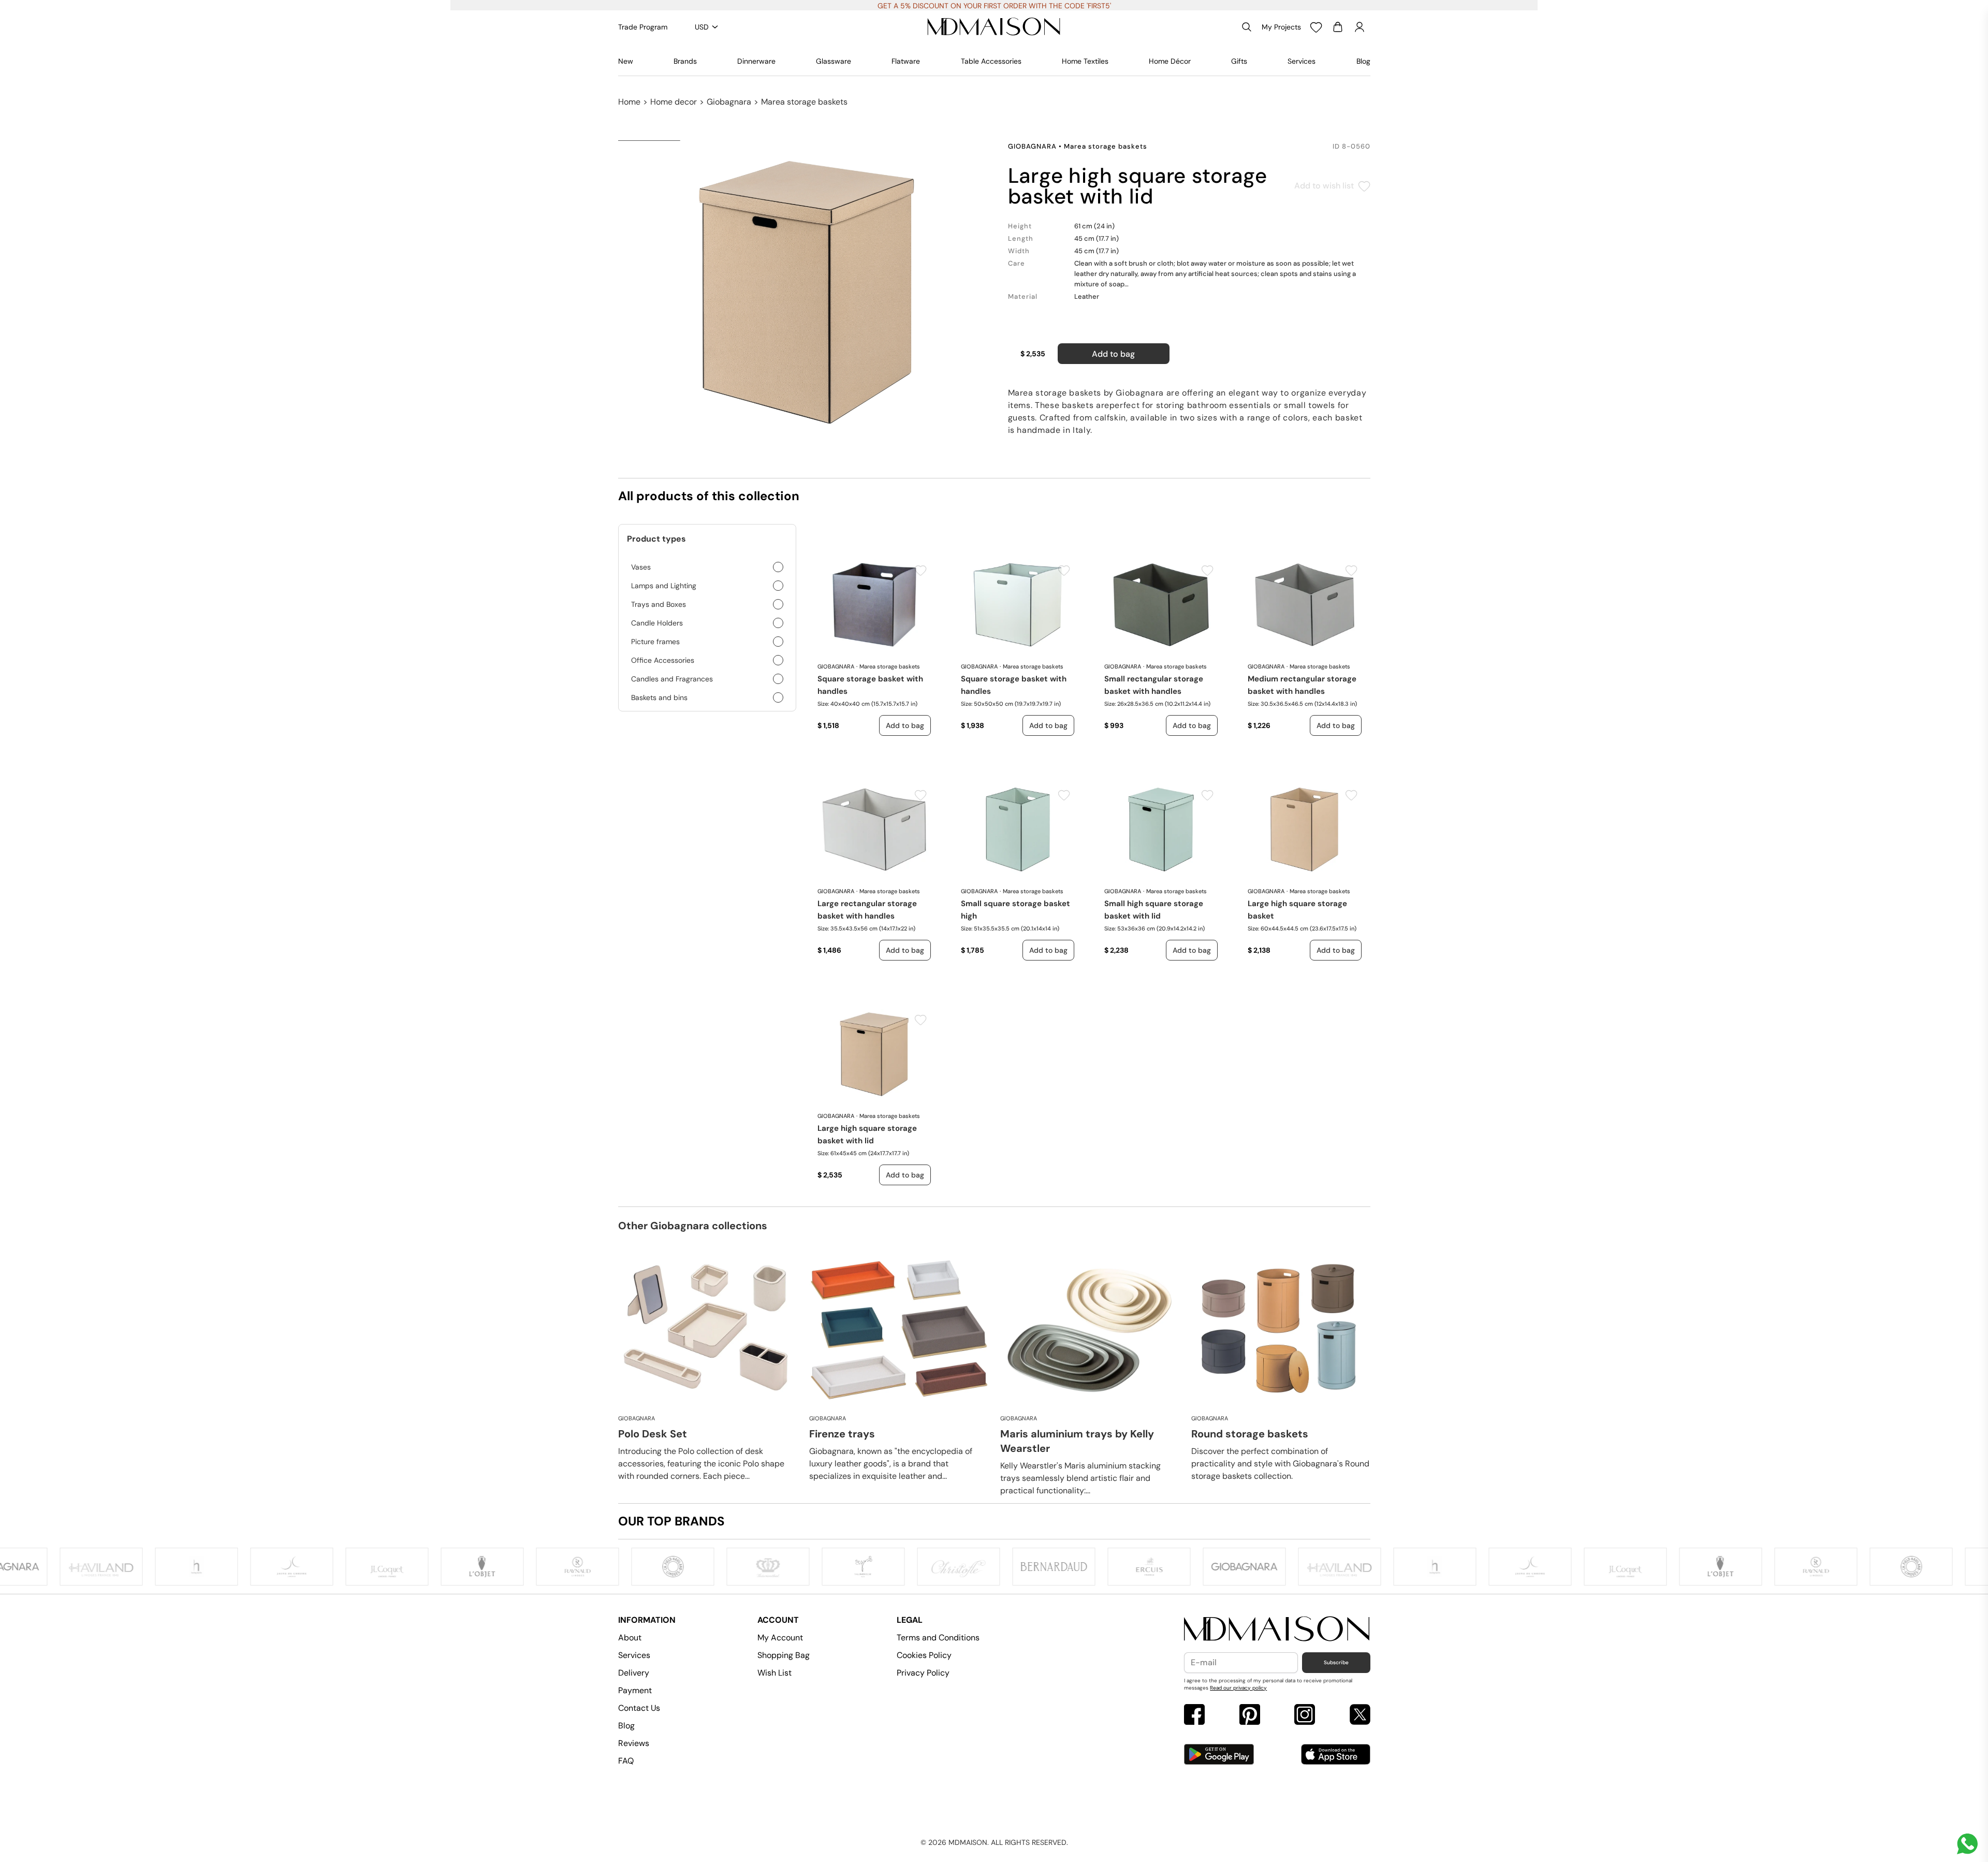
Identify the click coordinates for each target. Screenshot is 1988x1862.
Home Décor (1170, 61)
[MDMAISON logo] (1277, 1629)
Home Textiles (1085, 61)
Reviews (634, 1743)
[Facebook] (1194, 1716)
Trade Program (643, 27)
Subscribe (1336, 1662)
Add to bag (1113, 354)
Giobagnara (729, 102)
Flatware (906, 61)
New (626, 61)
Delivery (634, 1673)
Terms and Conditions (938, 1638)
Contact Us (639, 1708)
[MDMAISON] (994, 27)
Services (1302, 61)
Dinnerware (756, 61)
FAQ (626, 1761)
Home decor (674, 102)
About (630, 1638)
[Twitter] (1360, 1716)
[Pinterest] (1250, 1716)
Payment (635, 1690)
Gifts (1239, 61)
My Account (780, 1638)
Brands (685, 61)
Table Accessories (991, 61)
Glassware (834, 61)
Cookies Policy (924, 1655)
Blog (1363, 61)
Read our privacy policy (1238, 1688)
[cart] (1338, 27)
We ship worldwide (994, 6)
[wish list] (1316, 27)
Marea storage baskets (804, 102)
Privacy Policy (923, 1673)
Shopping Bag (784, 1655)
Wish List (774, 1673)
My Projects (1281, 27)
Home (629, 102)
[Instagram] (1305, 1716)
